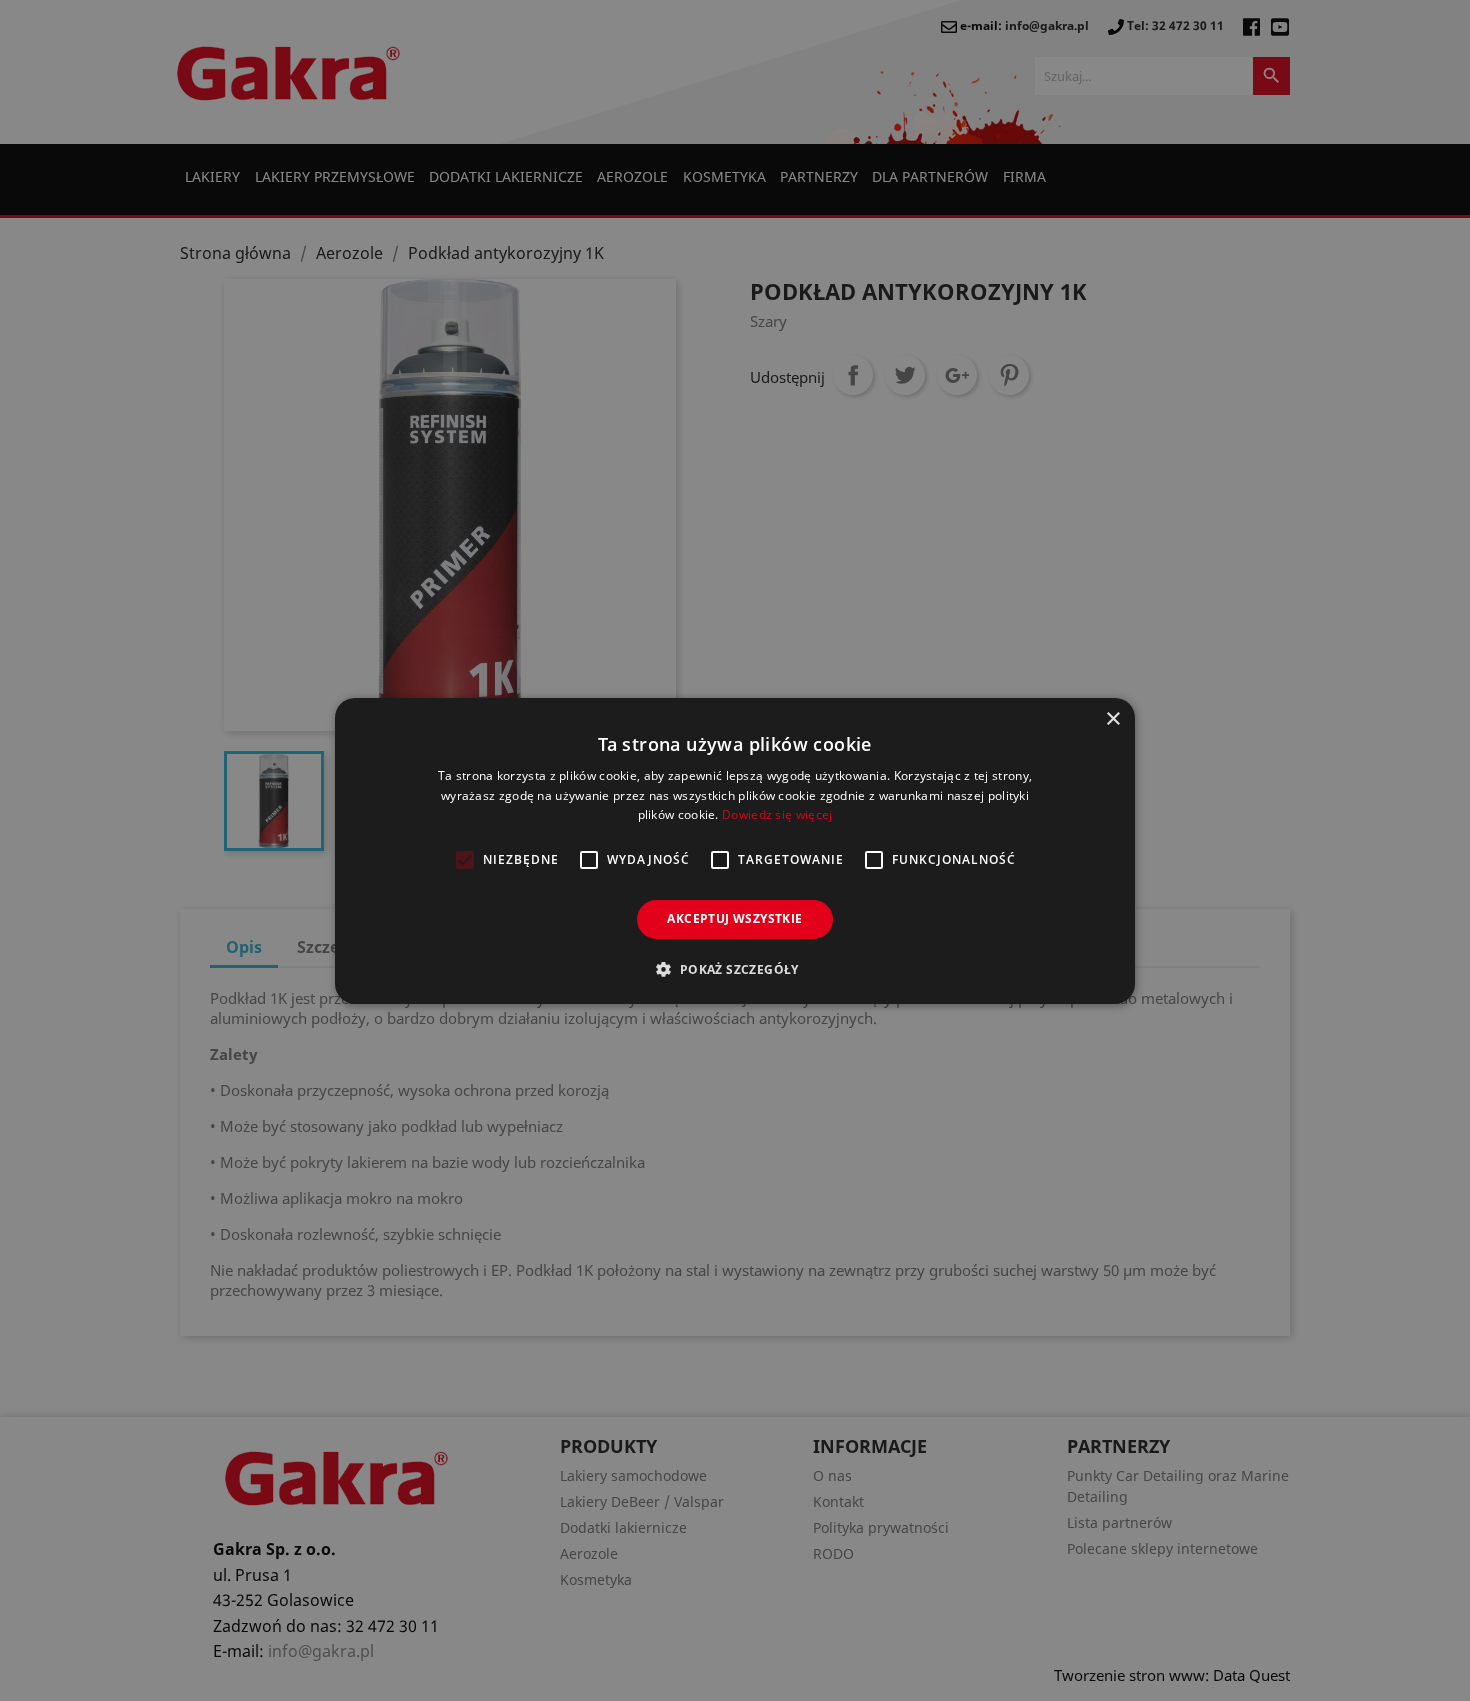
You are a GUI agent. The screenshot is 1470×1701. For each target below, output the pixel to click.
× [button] (1112, 718)
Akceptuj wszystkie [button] (734, 918)
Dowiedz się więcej (777, 814)
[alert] (735, 850)
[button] (734, 969)
